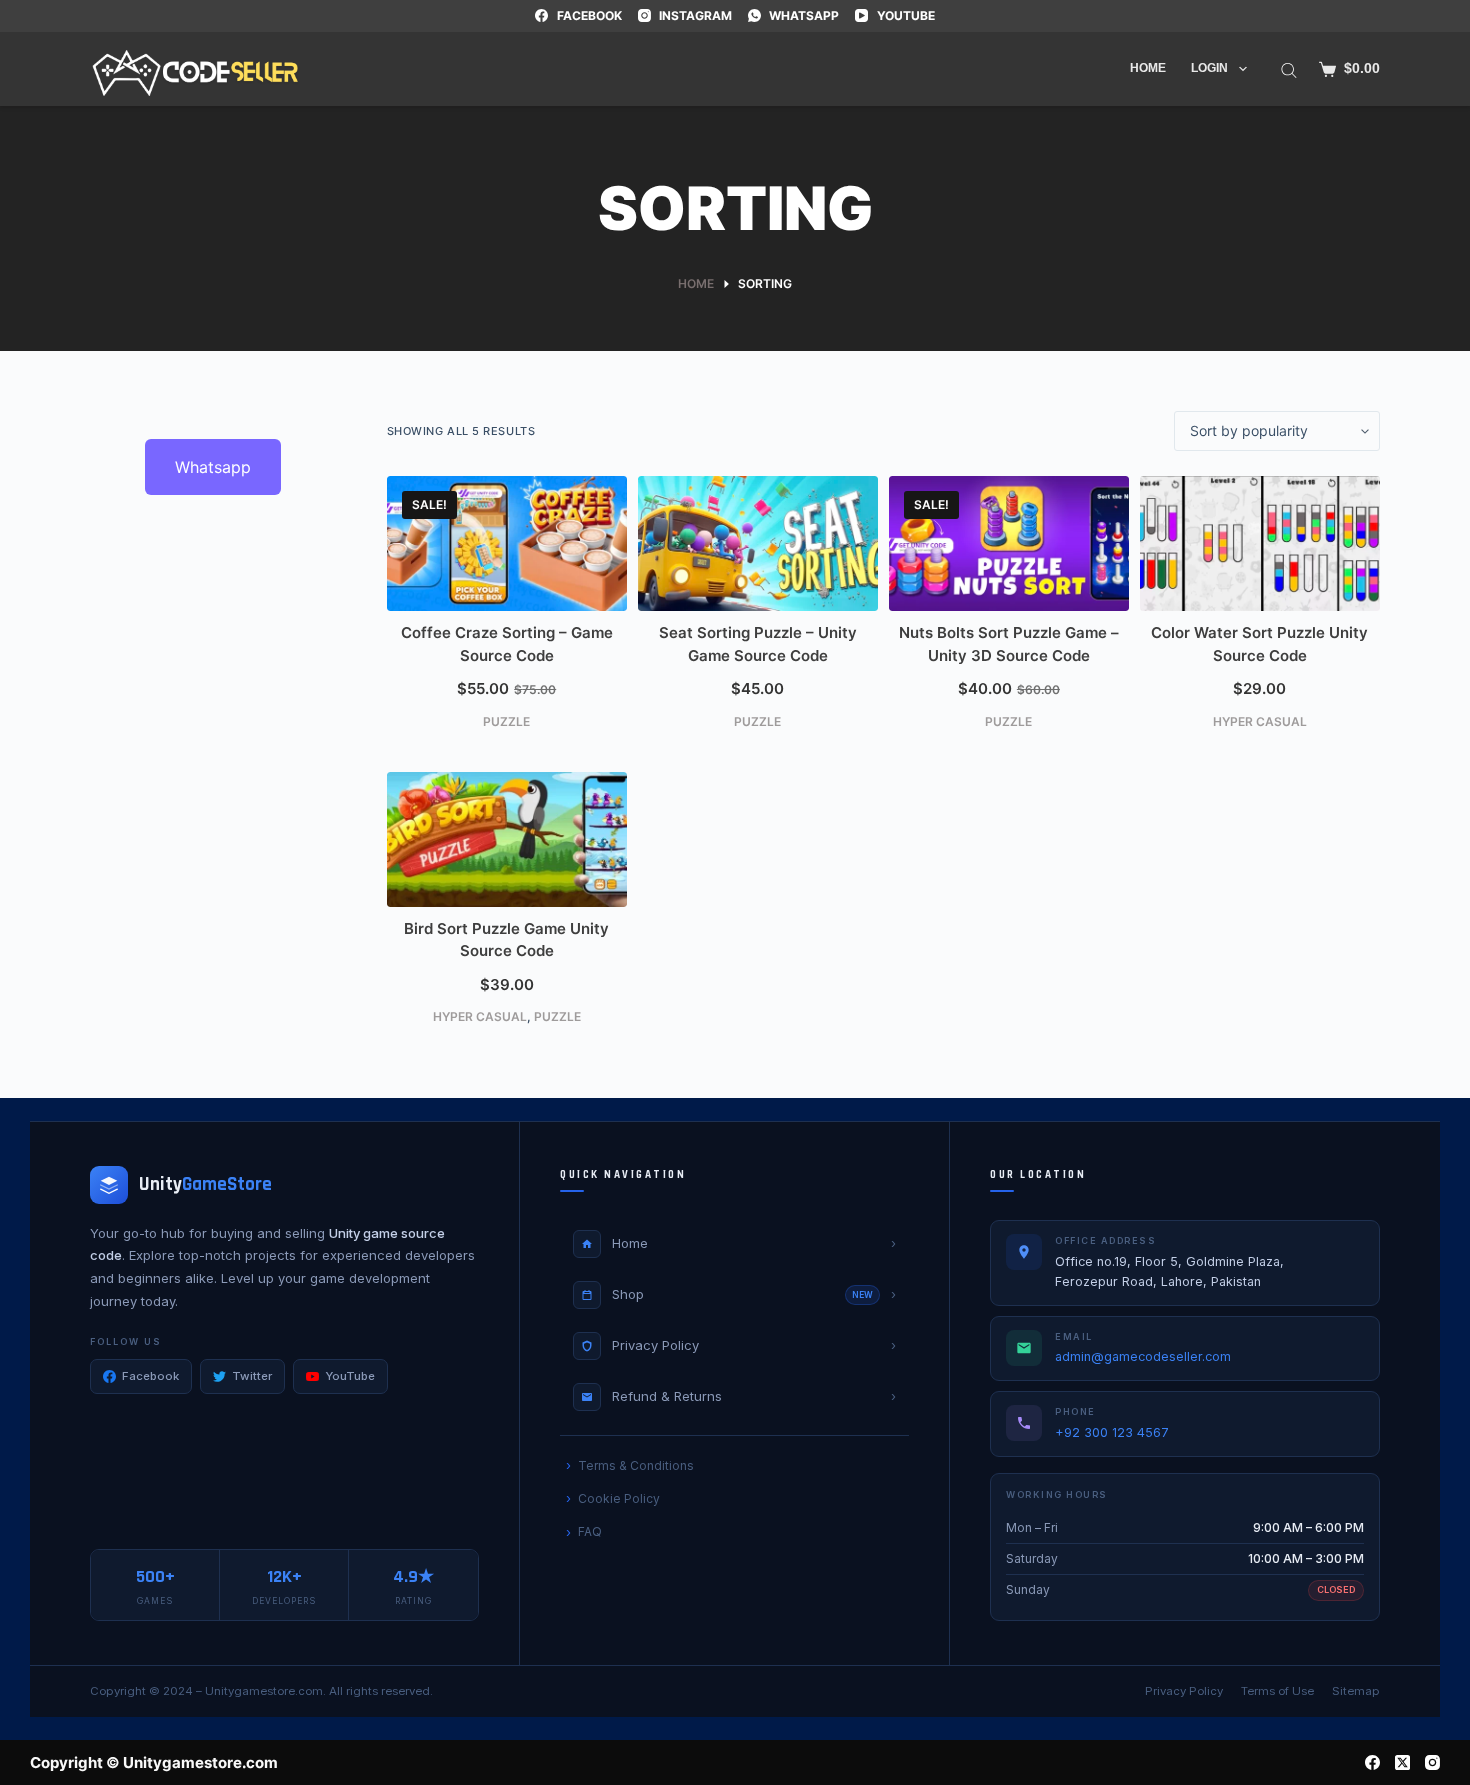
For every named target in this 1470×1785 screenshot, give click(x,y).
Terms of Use (1277, 1691)
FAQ (590, 1531)
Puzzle (506, 721)
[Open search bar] (1289, 69)
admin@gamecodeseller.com (1143, 1356)
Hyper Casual (1260, 721)
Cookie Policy (619, 1498)
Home (1148, 68)
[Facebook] (1372, 1762)
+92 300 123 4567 (1112, 1432)
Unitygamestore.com (264, 1691)
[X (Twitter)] (1402, 1762)
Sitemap (1356, 1691)
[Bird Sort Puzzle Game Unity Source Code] (507, 839)
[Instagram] (1432, 1762)
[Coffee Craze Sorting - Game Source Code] (507, 543)
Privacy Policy (1184, 1691)
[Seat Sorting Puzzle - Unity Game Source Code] (758, 543)
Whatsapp (213, 467)
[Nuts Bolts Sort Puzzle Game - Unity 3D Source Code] (1009, 543)
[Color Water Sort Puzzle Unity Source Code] (1260, 543)
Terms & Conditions (636, 1465)
